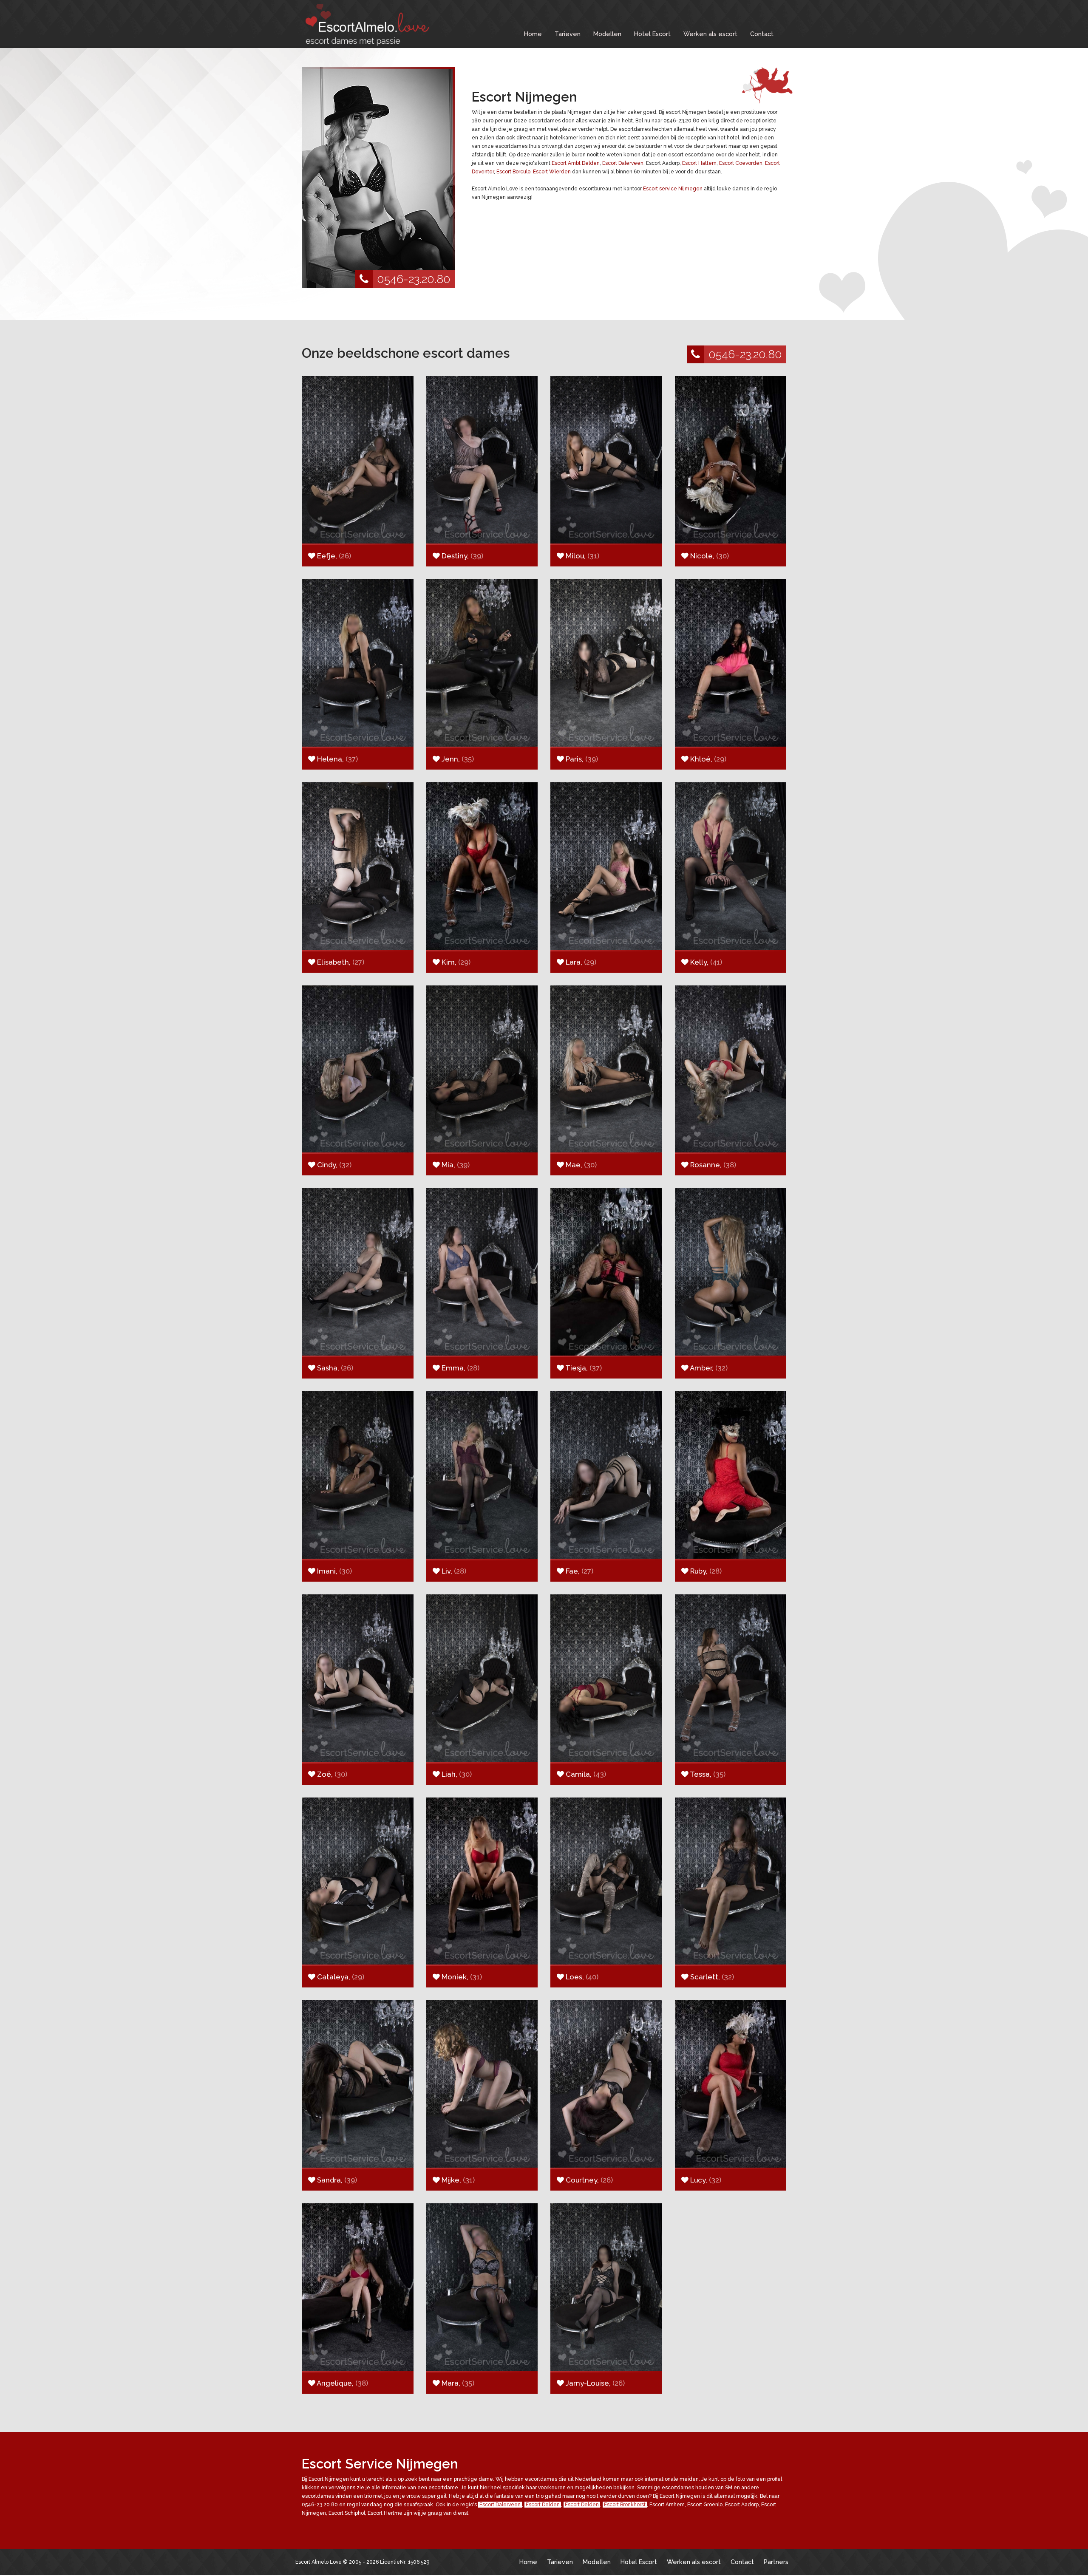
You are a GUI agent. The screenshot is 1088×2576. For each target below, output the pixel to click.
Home (533, 34)
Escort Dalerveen (623, 163)
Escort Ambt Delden (576, 163)
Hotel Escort (652, 34)
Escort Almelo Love (319, 2562)
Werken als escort (710, 34)
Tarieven (568, 34)
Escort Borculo (513, 172)
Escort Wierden (552, 172)
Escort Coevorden (741, 163)
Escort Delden (543, 2505)
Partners (776, 2562)
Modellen (607, 34)
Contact (762, 34)
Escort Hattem (699, 163)
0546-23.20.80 (414, 279)
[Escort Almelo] (365, 25)
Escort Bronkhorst (625, 2505)
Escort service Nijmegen (673, 189)
